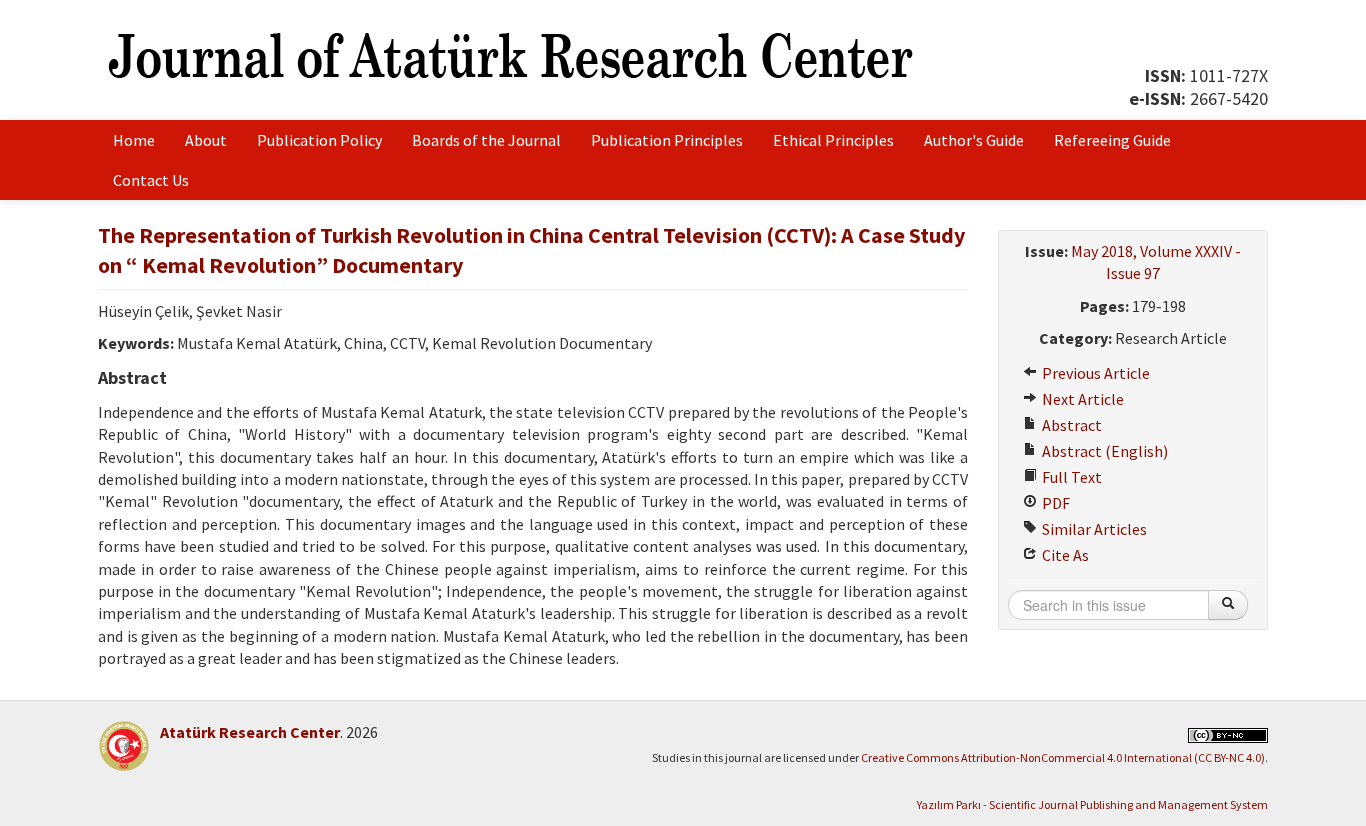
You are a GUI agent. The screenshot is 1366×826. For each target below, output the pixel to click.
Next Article (1081, 399)
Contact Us (151, 180)
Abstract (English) (1103, 451)
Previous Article (1094, 373)
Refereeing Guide (1112, 140)
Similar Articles (1093, 529)
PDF (1054, 503)
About (206, 140)
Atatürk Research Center (250, 732)
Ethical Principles (833, 140)
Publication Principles (667, 140)
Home (134, 140)
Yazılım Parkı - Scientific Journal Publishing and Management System (1092, 804)
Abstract (1070, 425)
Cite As (1064, 555)
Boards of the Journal (486, 140)
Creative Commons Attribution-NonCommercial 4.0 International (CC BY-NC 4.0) (1063, 757)
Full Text (1070, 477)
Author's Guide (974, 140)
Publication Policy (319, 140)
